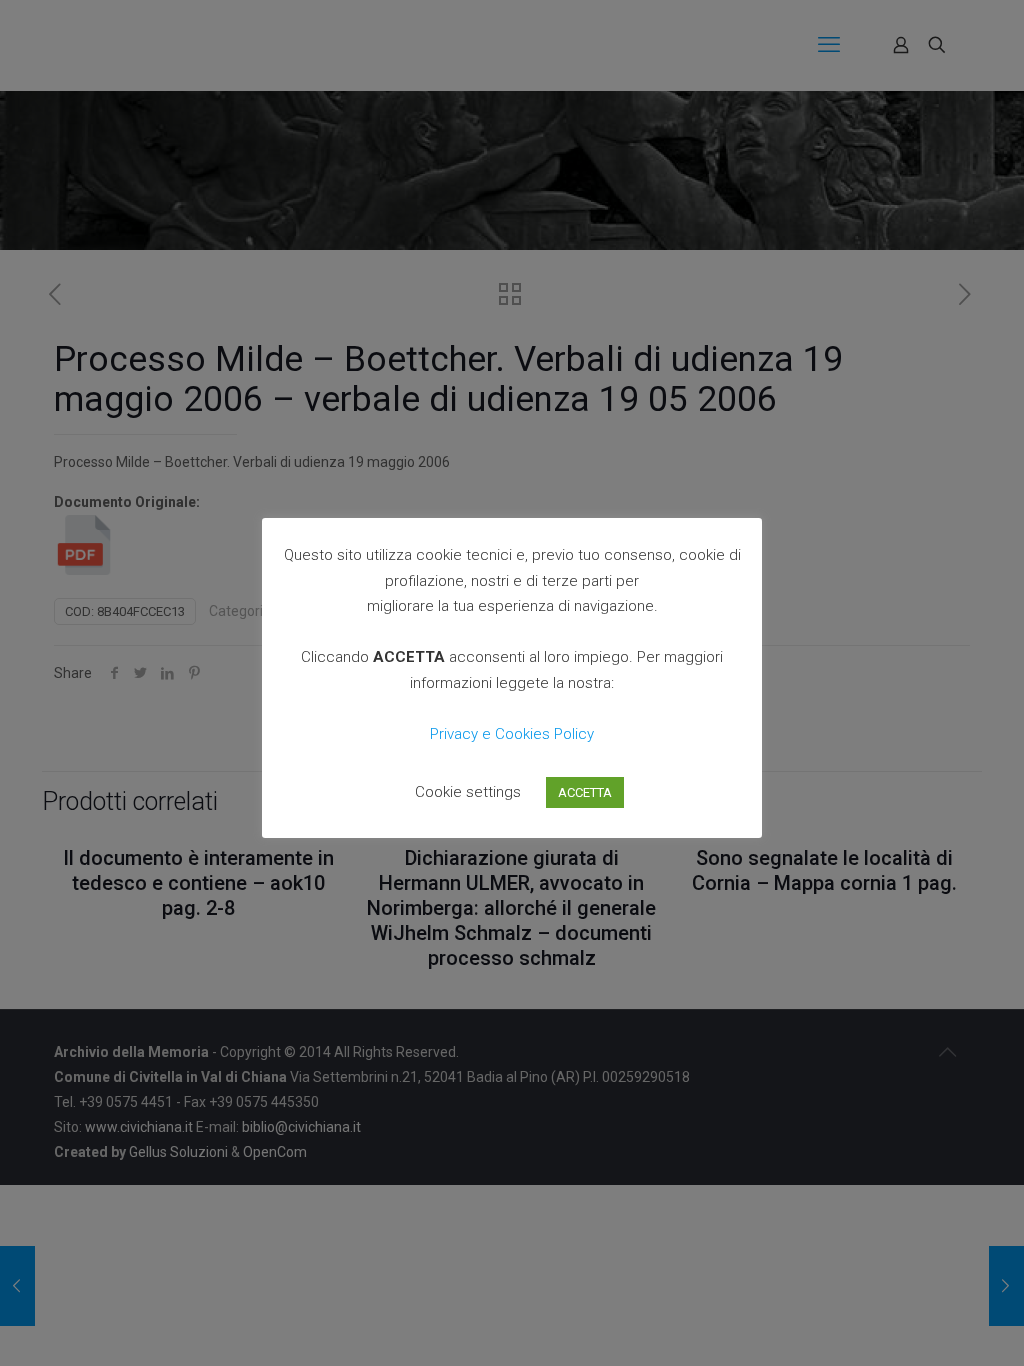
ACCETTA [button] (585, 792)
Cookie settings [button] (468, 792)
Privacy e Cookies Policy (512, 734)
